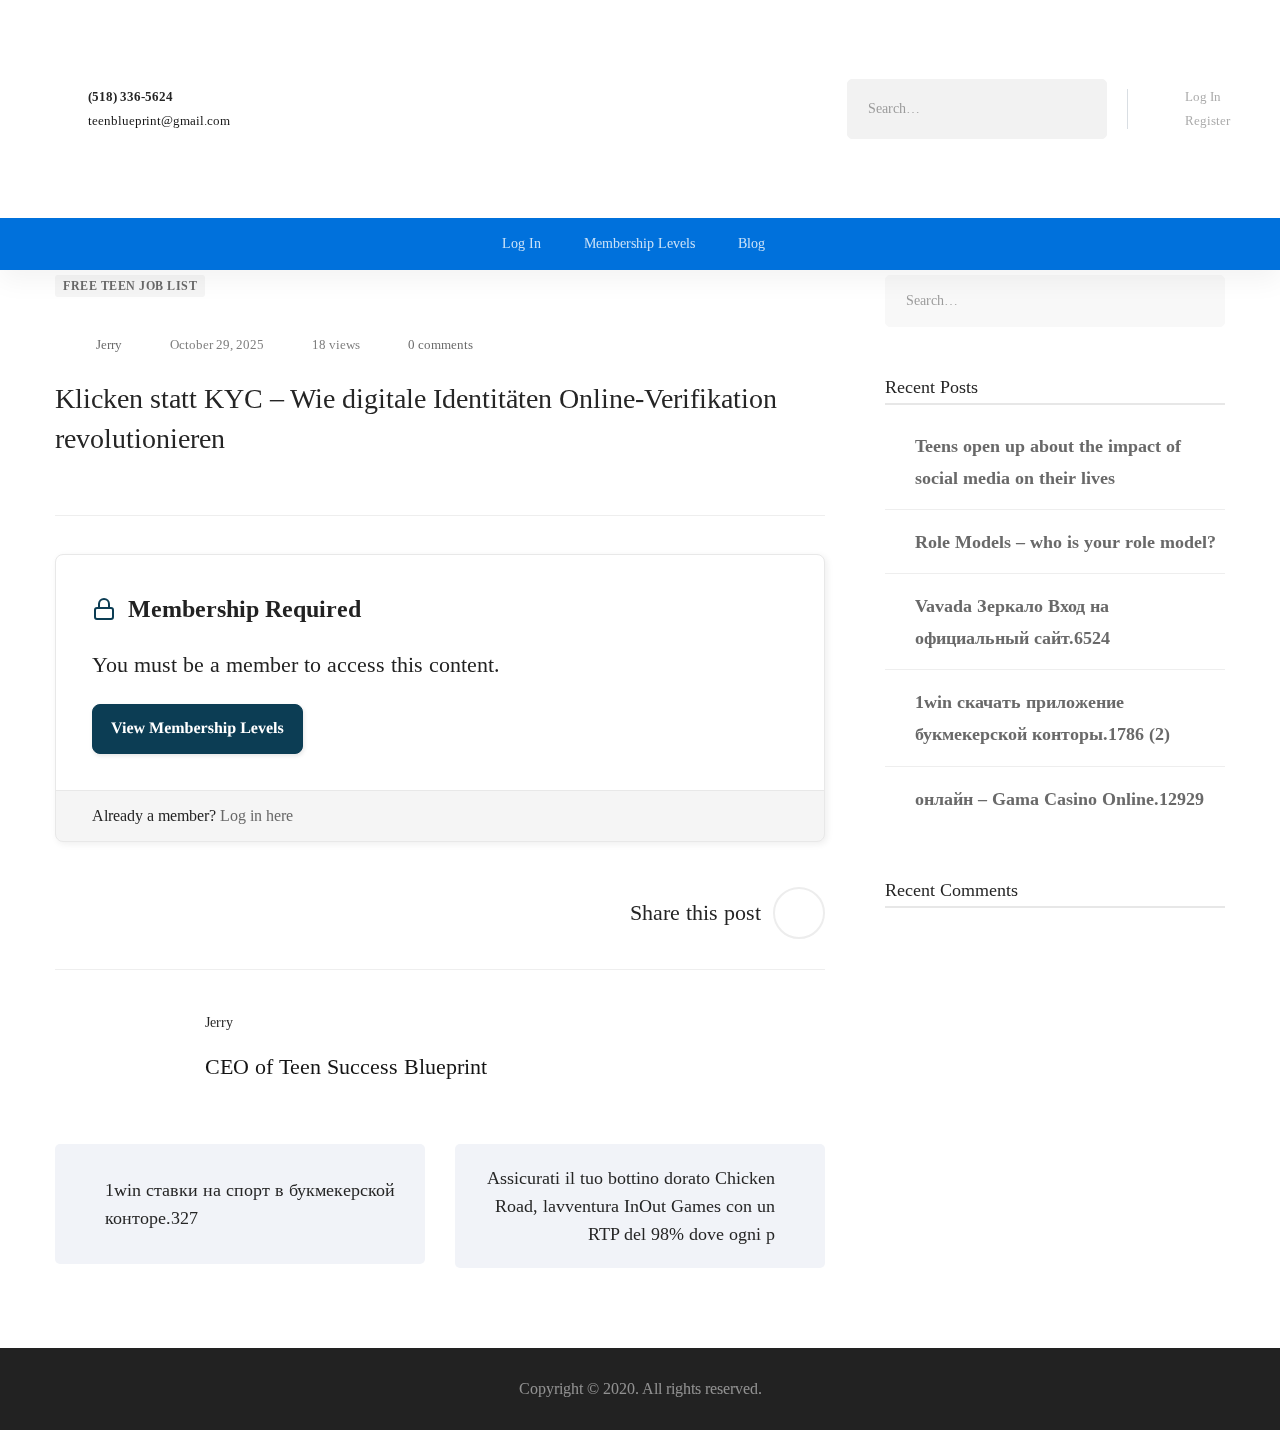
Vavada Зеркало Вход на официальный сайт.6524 (1012, 622)
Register (1207, 120)
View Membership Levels (197, 728)
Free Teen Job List (130, 286)
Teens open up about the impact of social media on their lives (1048, 462)
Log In (1203, 96)
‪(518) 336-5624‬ (130, 96)
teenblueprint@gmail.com (159, 120)
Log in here (256, 815)
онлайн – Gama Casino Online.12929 (1059, 799)
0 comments (440, 344)
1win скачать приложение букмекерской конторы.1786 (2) (1042, 718)
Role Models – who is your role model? (1065, 542)
